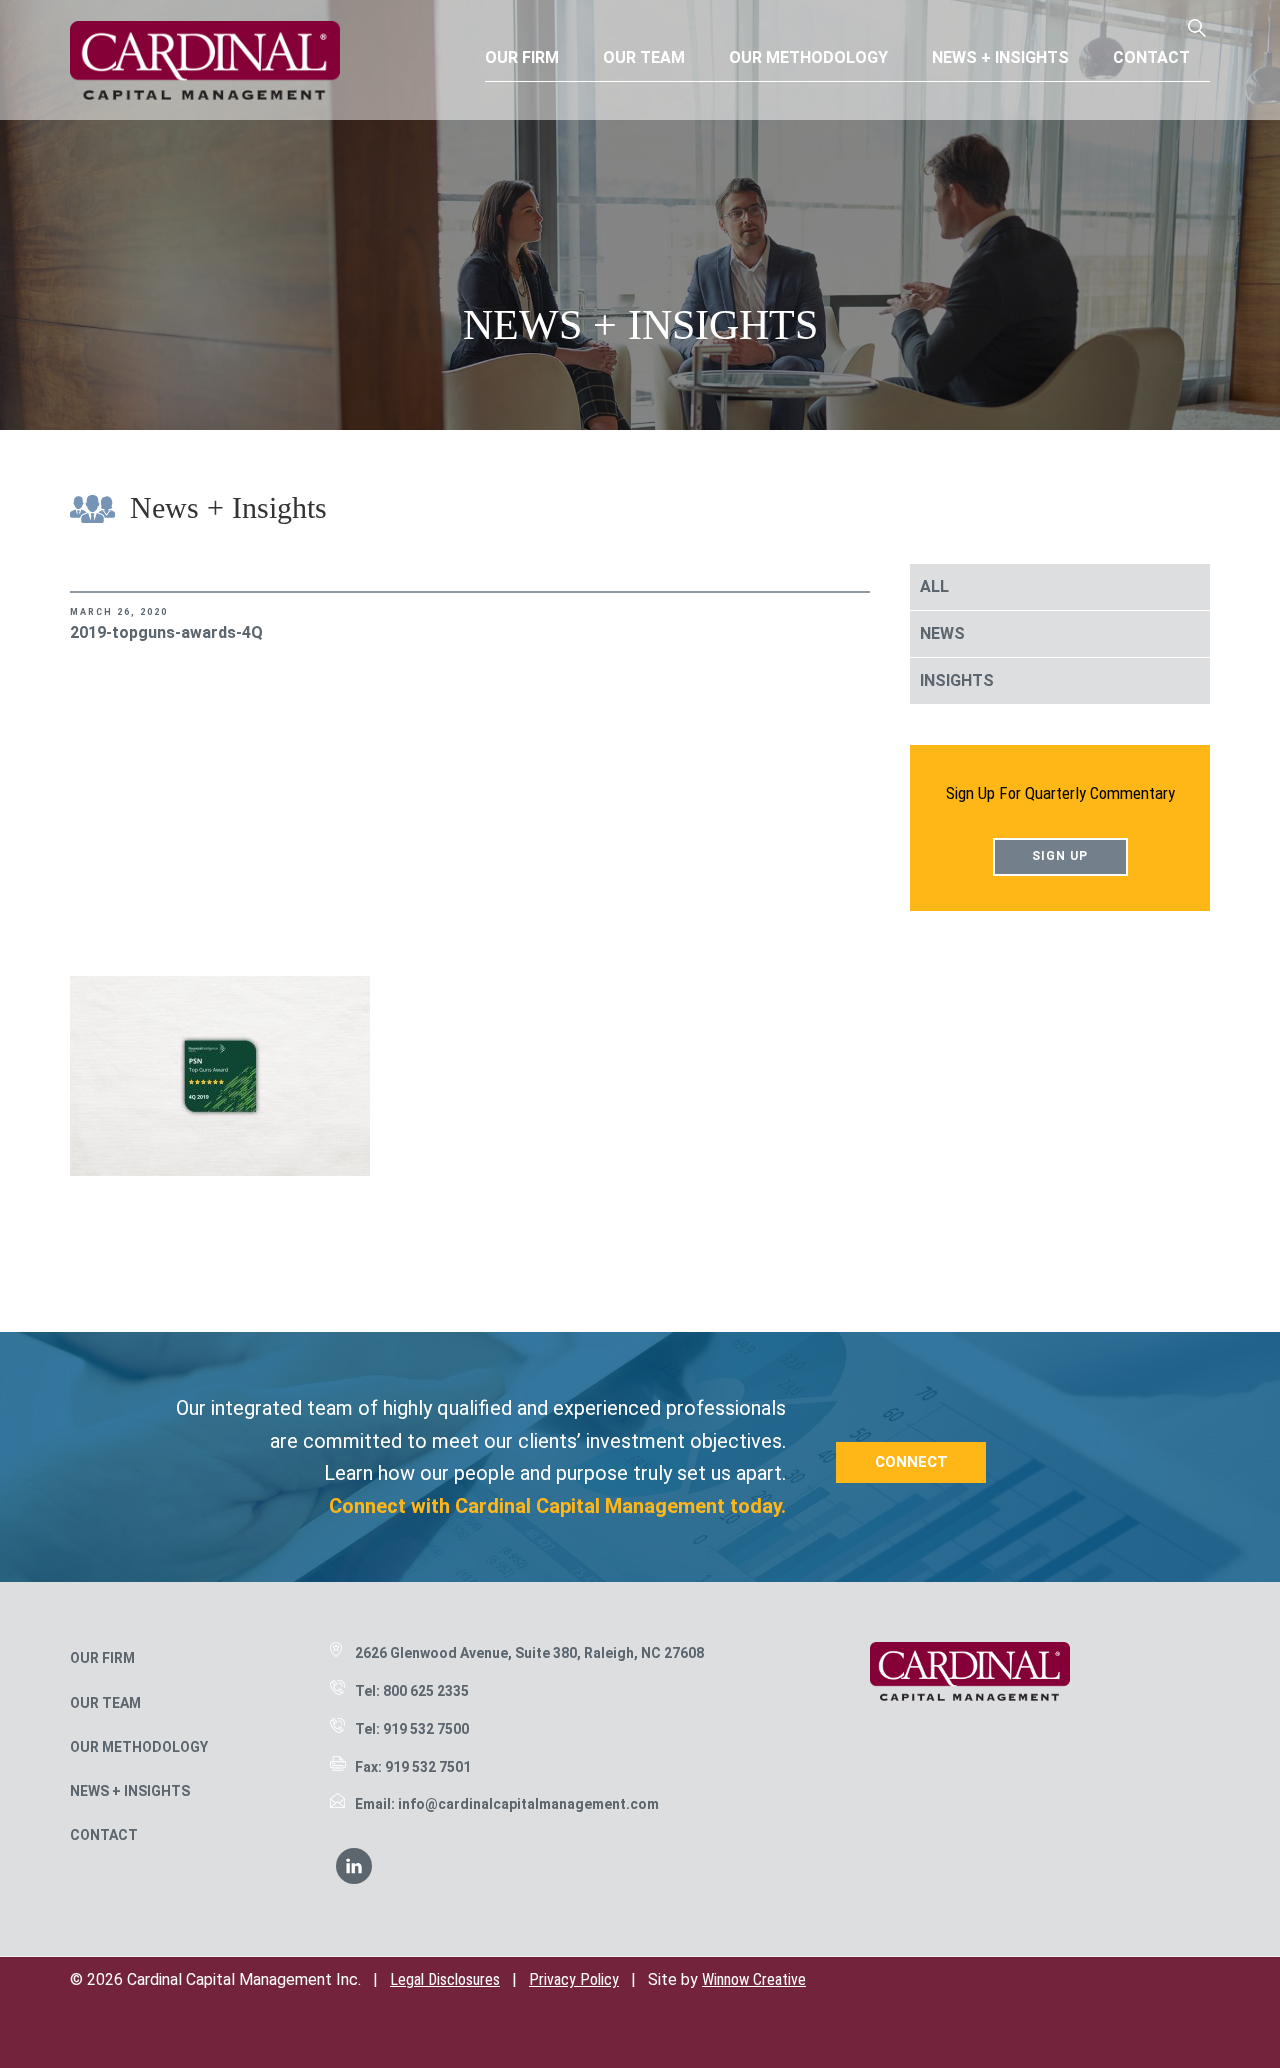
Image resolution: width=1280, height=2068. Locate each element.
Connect (911, 1462)
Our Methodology (139, 1747)
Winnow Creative (754, 1979)
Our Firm (102, 1658)
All (934, 586)
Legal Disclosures (445, 1979)
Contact (104, 1835)
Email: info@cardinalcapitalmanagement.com (507, 1804)
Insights (957, 680)
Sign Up (1060, 856)
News (942, 633)
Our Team (105, 1703)
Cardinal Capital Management (205, 60)
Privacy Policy (574, 1979)
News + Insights (130, 1791)
